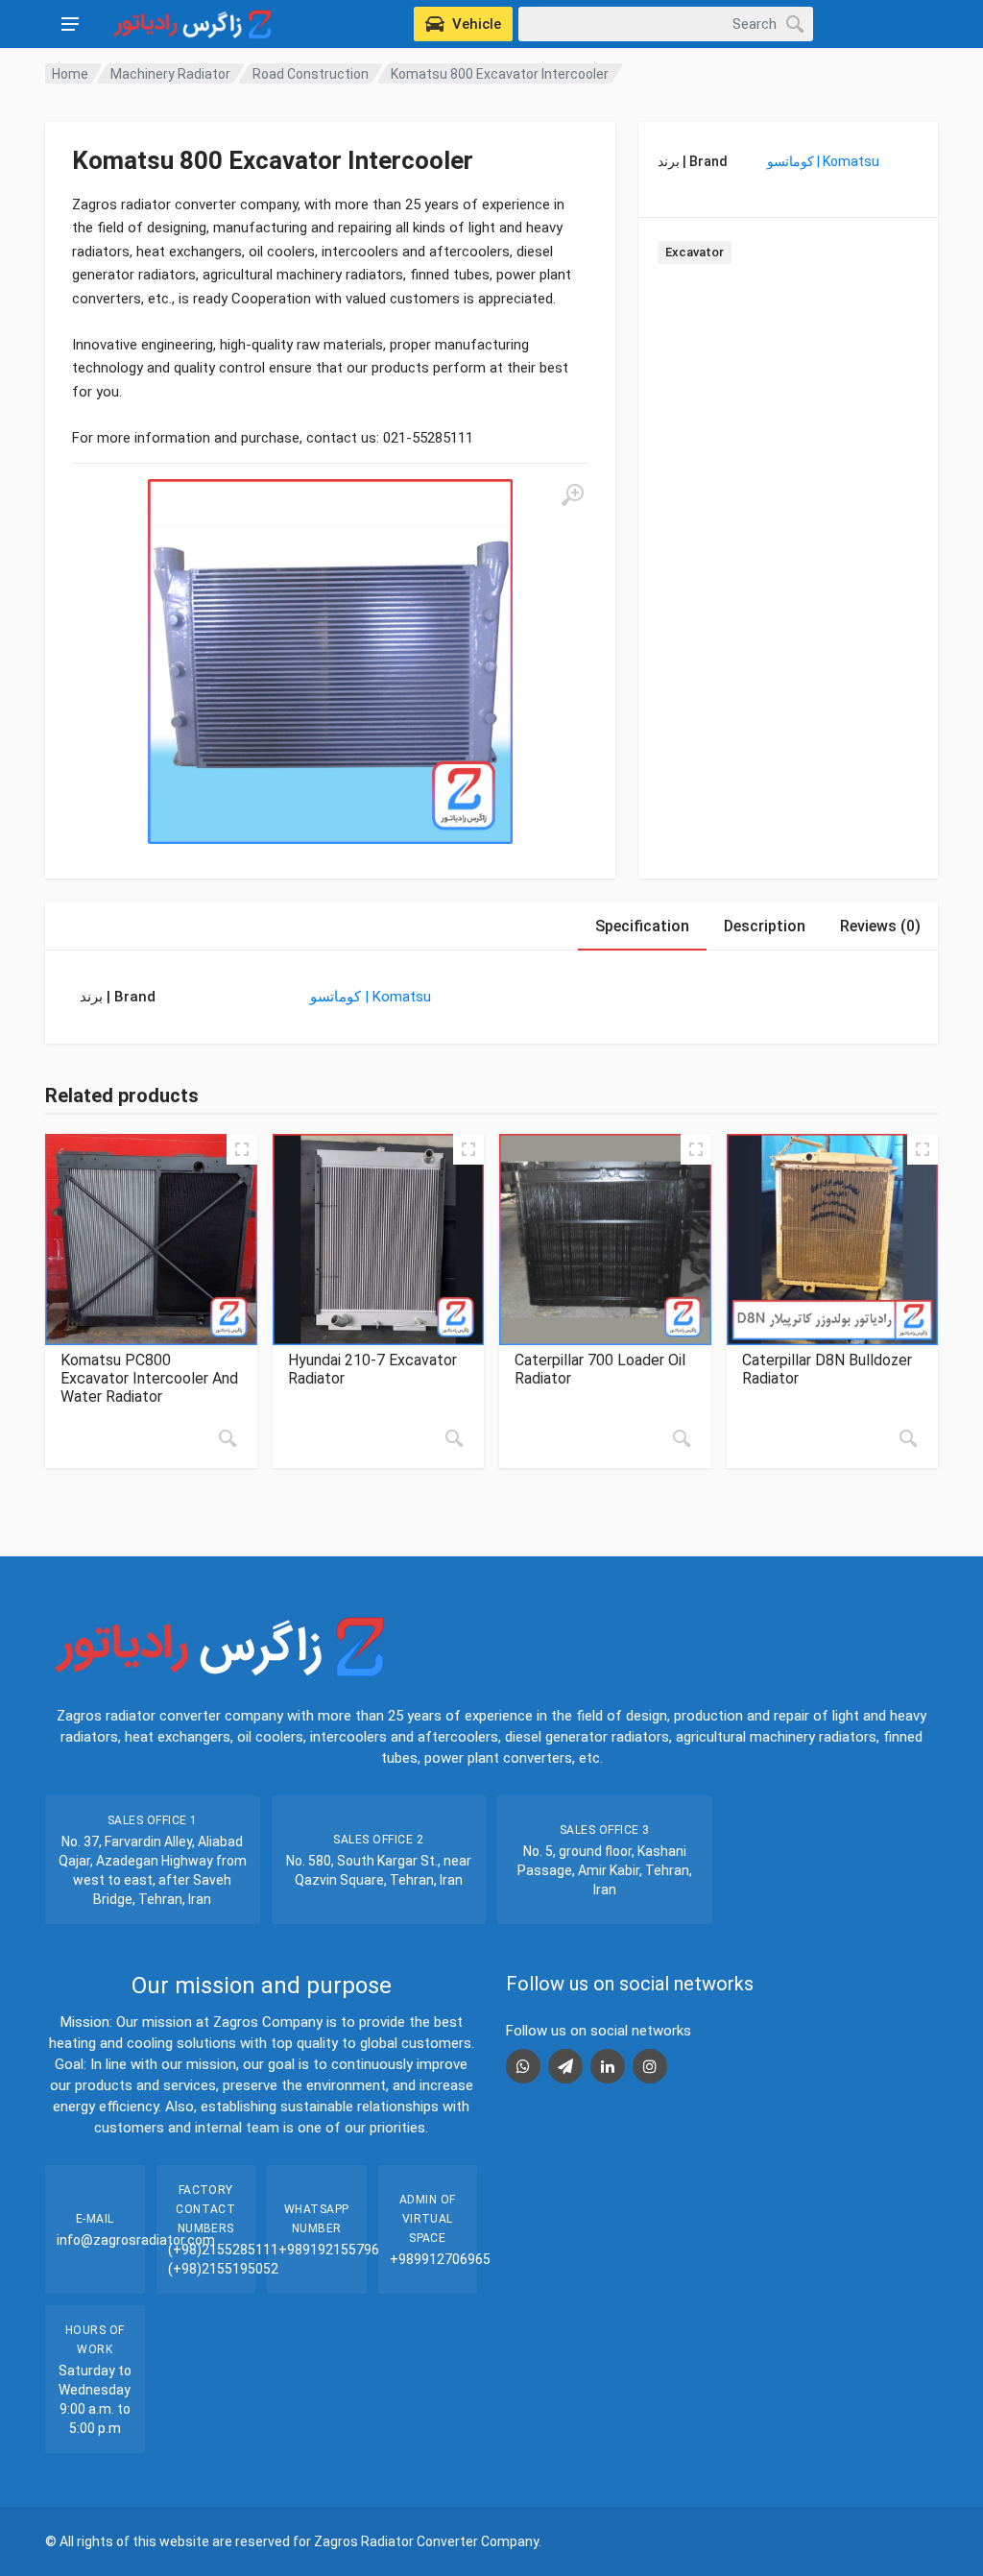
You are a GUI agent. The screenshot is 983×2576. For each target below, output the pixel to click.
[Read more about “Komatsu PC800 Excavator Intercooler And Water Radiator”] (228, 1438)
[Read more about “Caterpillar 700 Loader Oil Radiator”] (682, 1438)
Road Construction (311, 74)
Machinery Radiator (170, 74)
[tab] (642, 926)
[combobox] (666, 24)
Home (70, 74)
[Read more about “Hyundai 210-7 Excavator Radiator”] (454, 1438)
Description (765, 926)
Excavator (695, 252)
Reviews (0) (880, 926)
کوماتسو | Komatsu (823, 161)
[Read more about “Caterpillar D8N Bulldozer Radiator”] (908, 1438)
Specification (642, 926)
